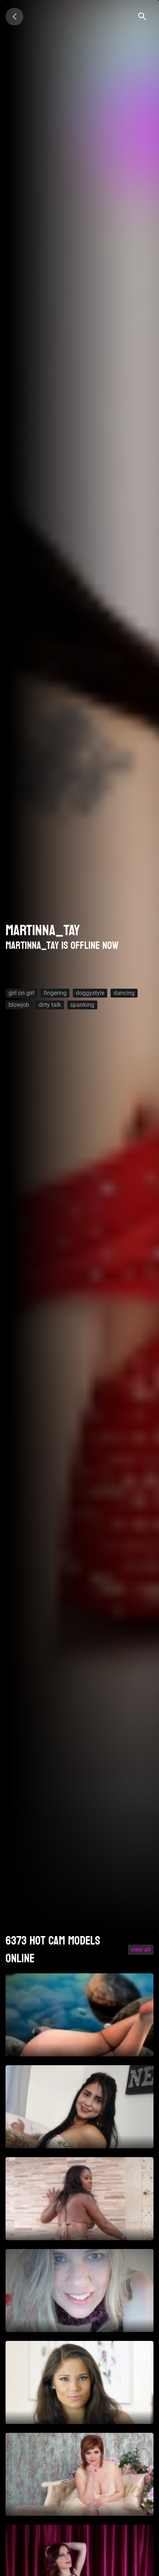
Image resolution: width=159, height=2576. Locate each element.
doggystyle (90, 993)
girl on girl (21, 993)
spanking (82, 1005)
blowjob (19, 1005)
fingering (55, 993)
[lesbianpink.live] (14, 17)
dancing (124, 993)
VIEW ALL (141, 1950)
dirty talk (50, 1005)
